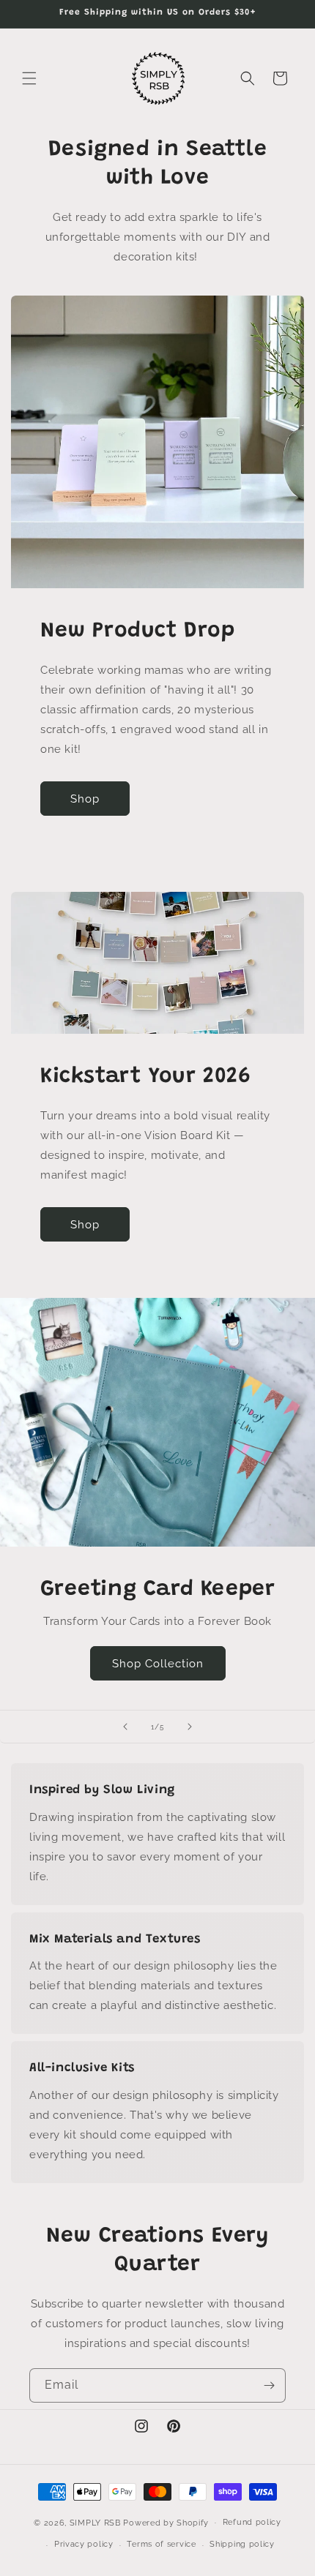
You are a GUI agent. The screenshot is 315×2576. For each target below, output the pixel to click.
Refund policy (252, 2522)
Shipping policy (242, 2544)
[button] (29, 78)
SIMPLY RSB (95, 2522)
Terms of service (161, 2544)
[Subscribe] (269, 2385)
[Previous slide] (125, 1727)
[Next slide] (190, 1727)
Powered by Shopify (166, 2522)
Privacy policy (84, 2544)
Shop (85, 799)
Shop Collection (158, 1664)
